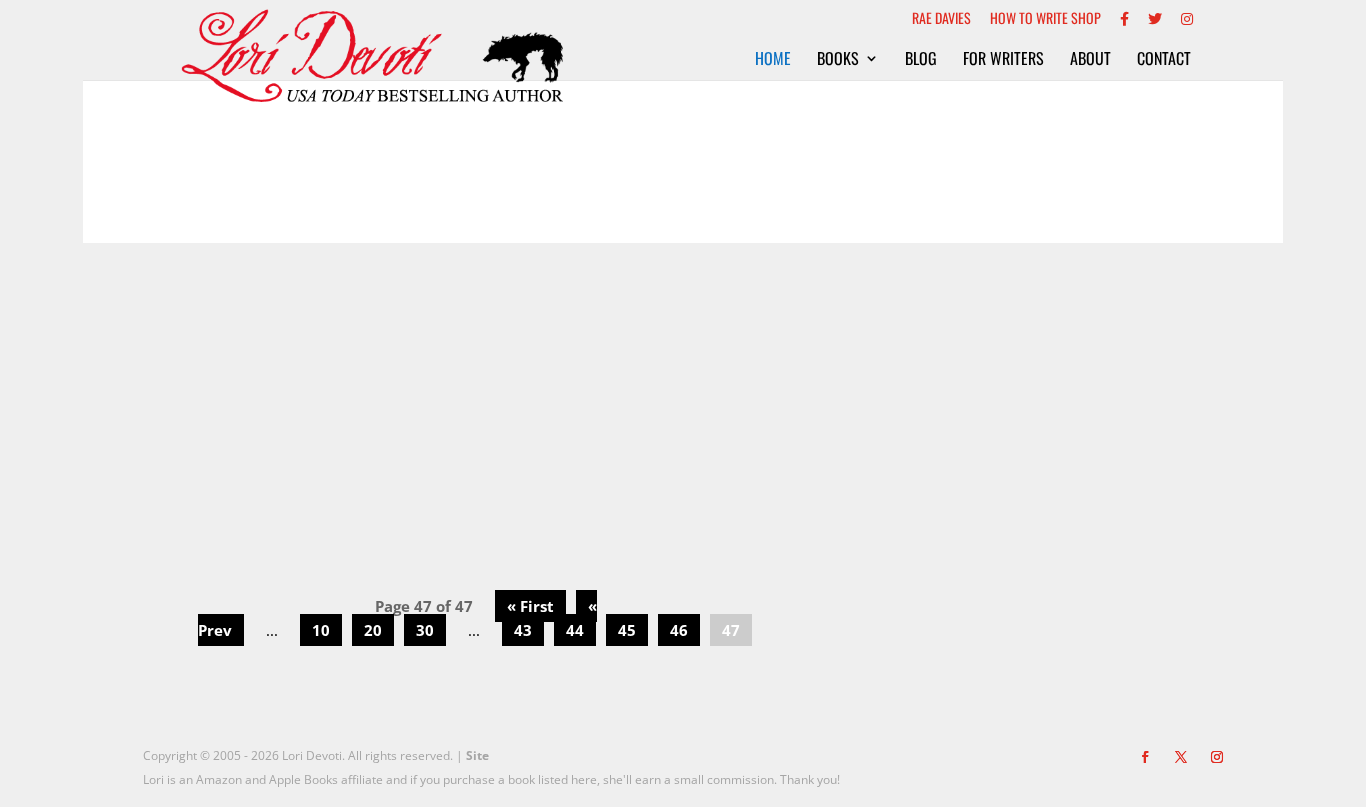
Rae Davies (941, 19)
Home (773, 60)
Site (477, 755)
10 (321, 630)
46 (679, 630)
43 (523, 630)
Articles (477, 398)
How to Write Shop (1045, 19)
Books (838, 60)
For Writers (1003, 60)
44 (575, 630)
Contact (1164, 60)
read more (477, 493)
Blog (921, 60)
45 (627, 630)
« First (530, 606)
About (1090, 60)
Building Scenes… (477, 365)
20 (373, 630)
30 (425, 630)
